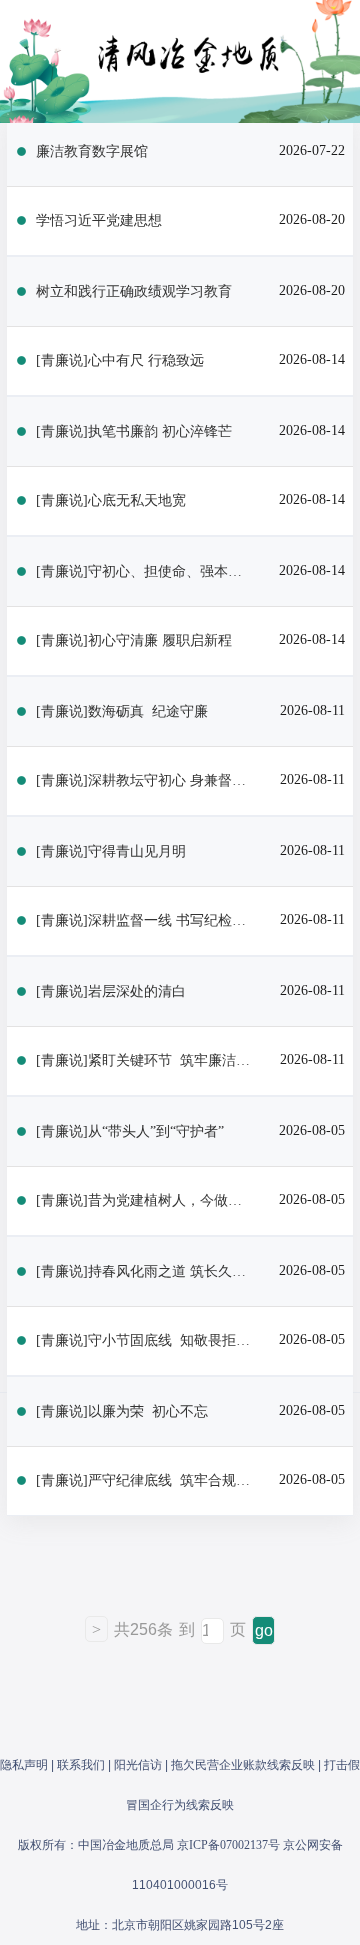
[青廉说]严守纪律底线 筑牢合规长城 (145, 1480)
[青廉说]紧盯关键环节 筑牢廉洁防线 (145, 1060)
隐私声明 (24, 1765)
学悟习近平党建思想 (99, 220)
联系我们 (81, 1765)
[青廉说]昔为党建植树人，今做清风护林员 (145, 1200)
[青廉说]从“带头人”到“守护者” (130, 1131)
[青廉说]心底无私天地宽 (111, 500)
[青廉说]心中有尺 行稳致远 (120, 360)
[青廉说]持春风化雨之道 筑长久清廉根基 (145, 1271)
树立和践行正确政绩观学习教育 (134, 291)
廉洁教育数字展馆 (92, 151)
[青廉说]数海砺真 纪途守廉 (122, 711)
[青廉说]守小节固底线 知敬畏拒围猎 (145, 1340)
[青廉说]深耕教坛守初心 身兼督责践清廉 (145, 780)
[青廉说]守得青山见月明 (111, 851)
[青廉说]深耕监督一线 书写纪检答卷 (145, 920)
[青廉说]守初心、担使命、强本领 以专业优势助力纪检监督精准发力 (145, 571)
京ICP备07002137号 (228, 1845)
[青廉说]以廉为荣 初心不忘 (122, 1411)
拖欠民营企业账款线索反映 (243, 1765)
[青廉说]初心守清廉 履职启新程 (134, 640)
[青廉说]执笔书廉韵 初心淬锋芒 (134, 431)
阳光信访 (138, 1765)
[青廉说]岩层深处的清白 (111, 991)
